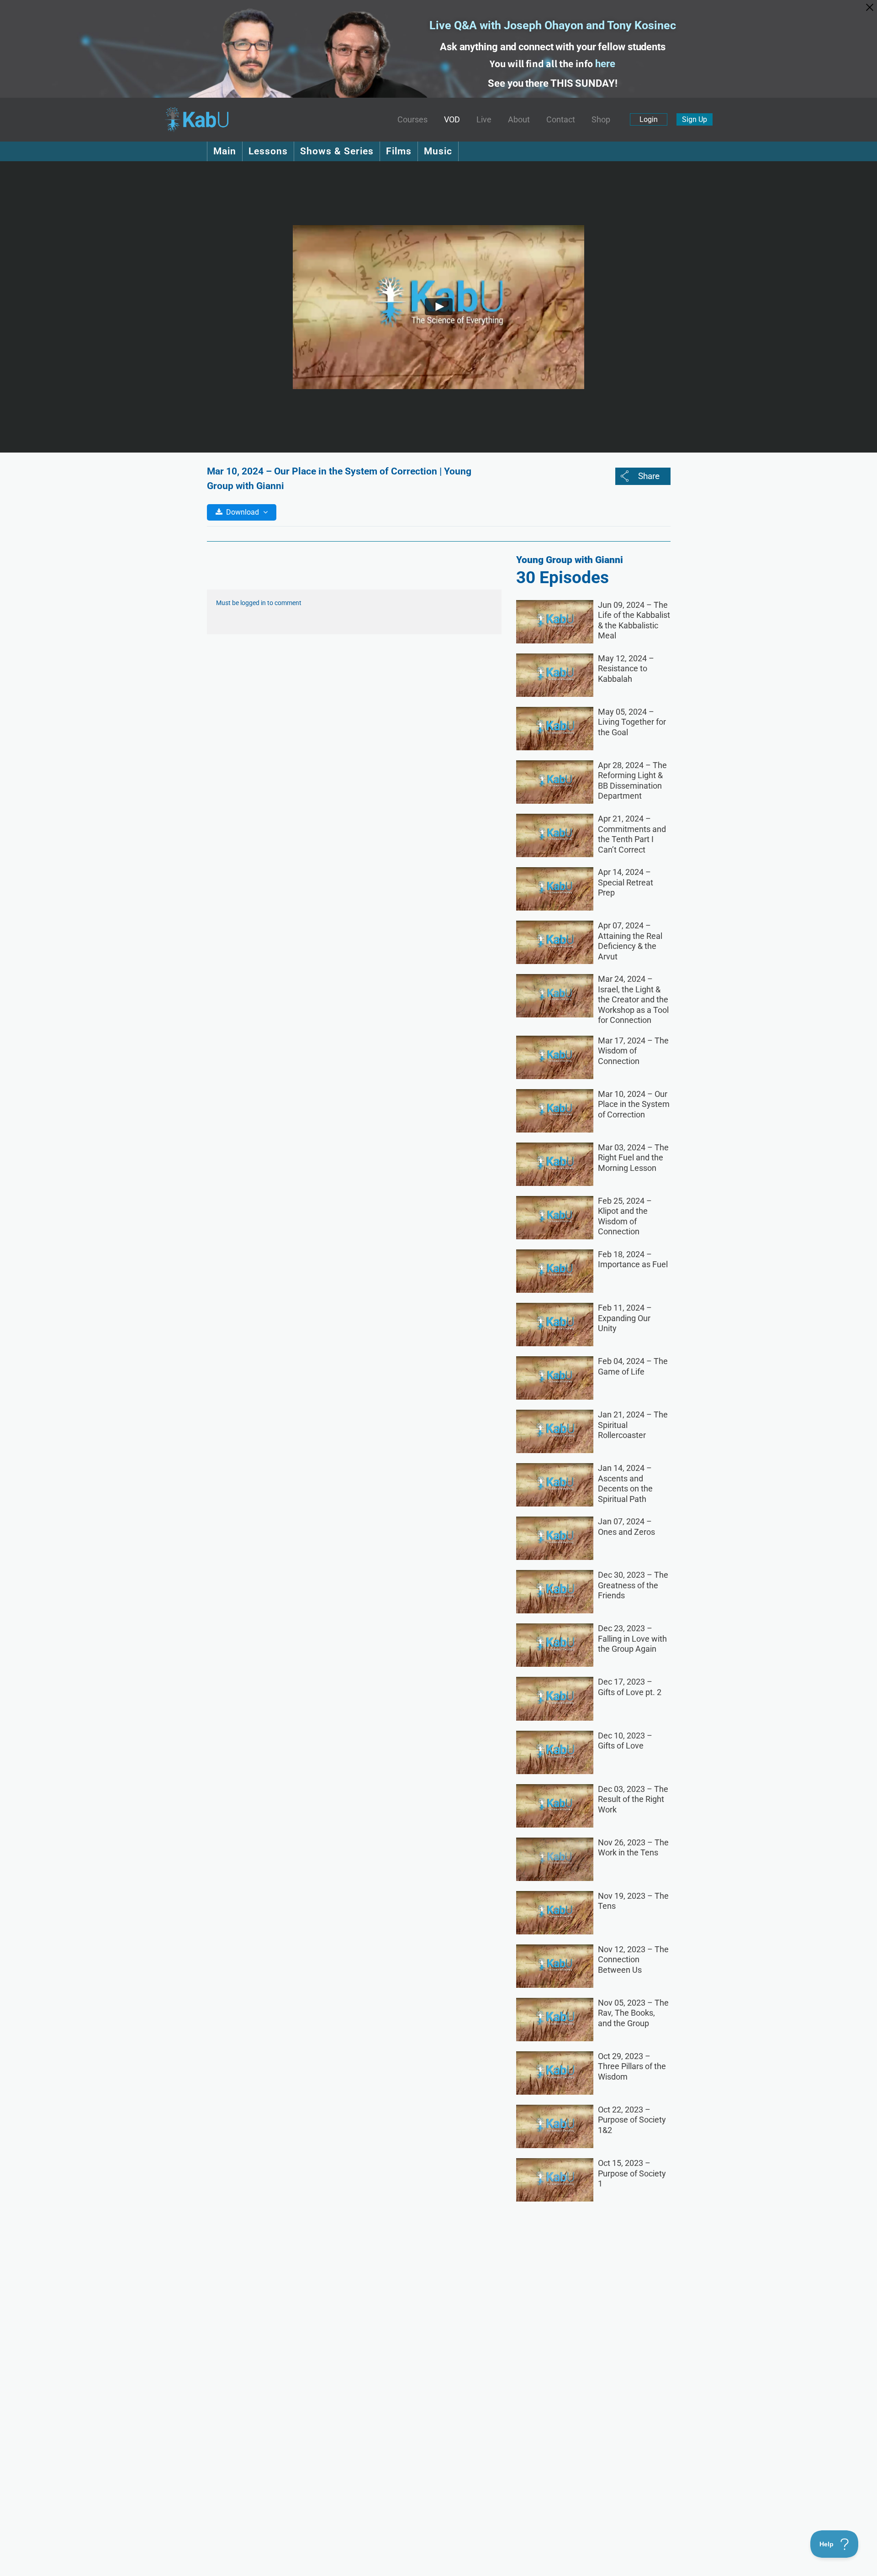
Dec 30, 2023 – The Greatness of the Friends (633, 1585)
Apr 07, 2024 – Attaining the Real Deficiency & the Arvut (630, 941)
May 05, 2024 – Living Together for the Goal (632, 722)
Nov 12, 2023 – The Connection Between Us (633, 1960)
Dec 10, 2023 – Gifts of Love (625, 1741)
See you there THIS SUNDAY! (552, 83)
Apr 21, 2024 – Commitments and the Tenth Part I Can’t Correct (632, 834)
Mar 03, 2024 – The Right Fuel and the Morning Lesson (633, 1158)
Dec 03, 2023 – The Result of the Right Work (633, 1799)
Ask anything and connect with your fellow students (553, 47)
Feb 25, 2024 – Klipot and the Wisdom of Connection (625, 1216)
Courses (412, 120)
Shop (601, 120)
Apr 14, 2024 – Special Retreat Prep (626, 882)
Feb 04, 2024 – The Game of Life (633, 1366)
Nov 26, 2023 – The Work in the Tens (633, 1848)
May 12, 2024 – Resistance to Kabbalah (626, 669)
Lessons (268, 151)
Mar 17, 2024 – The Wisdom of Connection (633, 1051)
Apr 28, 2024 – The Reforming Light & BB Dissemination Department (632, 781)
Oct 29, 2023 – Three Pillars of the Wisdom (632, 2066)
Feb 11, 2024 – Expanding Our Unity (625, 1318)
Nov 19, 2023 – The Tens (633, 1901)
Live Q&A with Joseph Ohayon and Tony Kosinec (553, 25)
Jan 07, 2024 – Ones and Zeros (626, 1527)
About (519, 120)
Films (399, 151)
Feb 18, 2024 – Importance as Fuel (633, 1259)
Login (649, 119)
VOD (452, 120)
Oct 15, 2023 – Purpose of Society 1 (632, 2173)
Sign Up (695, 119)
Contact (561, 120)
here (605, 64)
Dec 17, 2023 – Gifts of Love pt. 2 (630, 1687)
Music (438, 151)
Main (225, 151)
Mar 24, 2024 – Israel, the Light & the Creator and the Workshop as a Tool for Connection (633, 999)
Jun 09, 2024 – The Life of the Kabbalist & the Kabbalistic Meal (634, 620)
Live (484, 120)
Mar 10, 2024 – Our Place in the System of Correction (634, 1104)
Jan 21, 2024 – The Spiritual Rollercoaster (633, 1425)
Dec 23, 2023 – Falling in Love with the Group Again (632, 1638)
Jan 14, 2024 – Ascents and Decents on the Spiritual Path (625, 1483)
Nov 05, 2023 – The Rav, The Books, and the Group (633, 2013)
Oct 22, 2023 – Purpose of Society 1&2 (632, 2120)
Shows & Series (337, 151)
